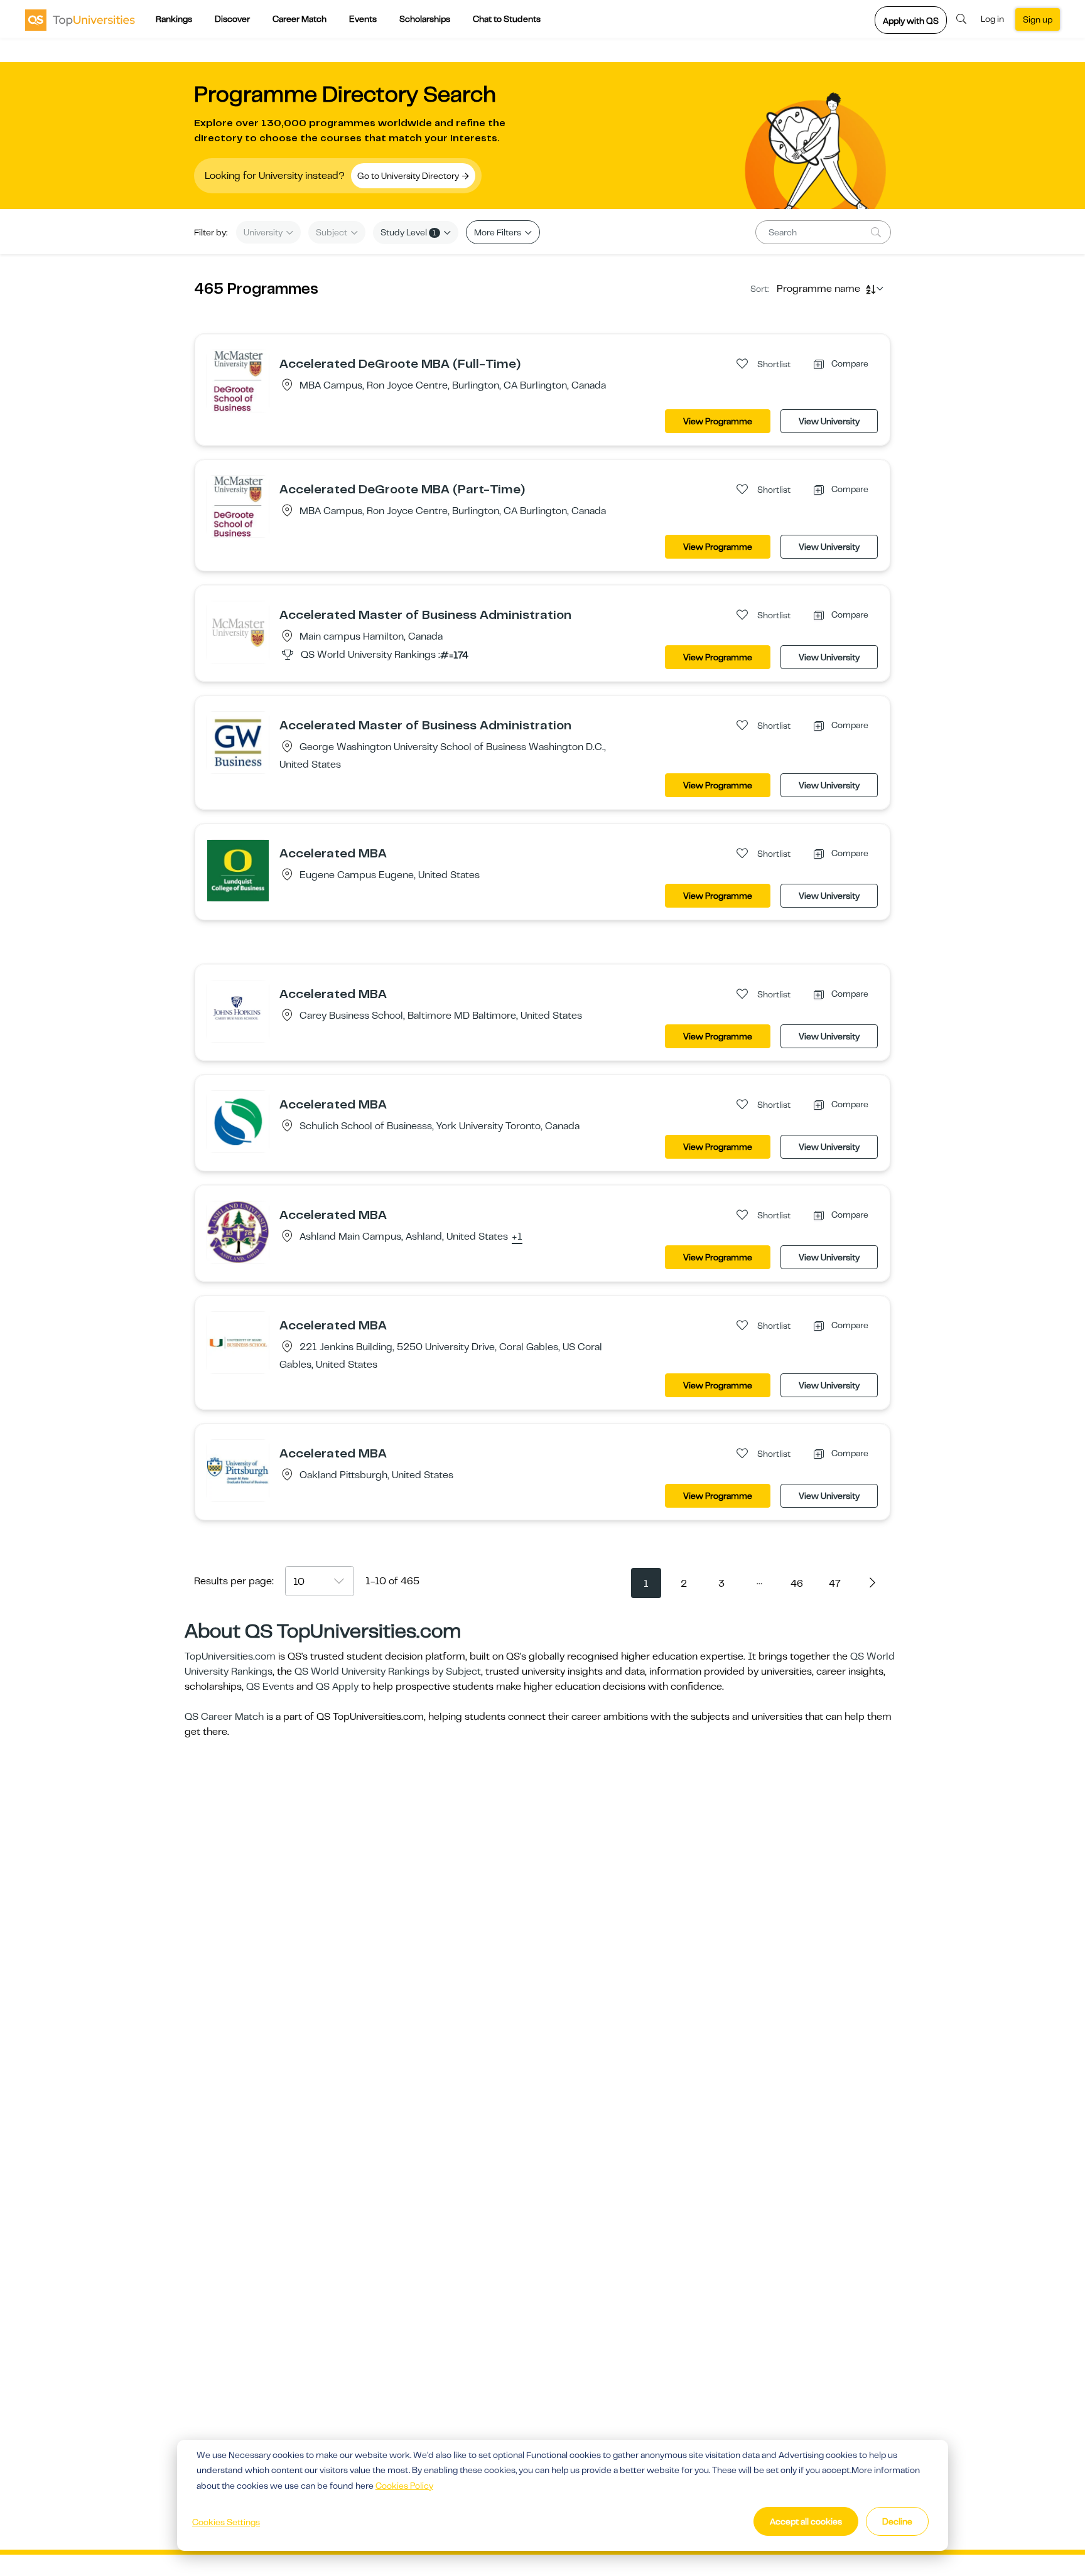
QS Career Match (224, 1717)
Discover (232, 19)
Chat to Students (507, 19)
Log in (992, 19)
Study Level (408, 232)
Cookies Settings (226, 2522)
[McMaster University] (238, 631)
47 (835, 1584)
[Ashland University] (238, 1232)
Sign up (1038, 19)
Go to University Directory (409, 176)
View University (829, 421)
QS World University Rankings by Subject (388, 1672)
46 (797, 1584)
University (264, 232)
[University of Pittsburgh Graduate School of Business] (238, 1470)
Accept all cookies (806, 2521)
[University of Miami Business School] (238, 1342)
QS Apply (337, 1687)
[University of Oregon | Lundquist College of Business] (238, 870)
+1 (517, 1237)
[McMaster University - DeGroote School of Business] (238, 380)
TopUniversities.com (230, 1656)
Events (363, 19)
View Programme (718, 421)
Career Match (300, 19)
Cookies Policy (404, 2486)
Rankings (174, 19)
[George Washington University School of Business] (238, 742)
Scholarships (425, 19)
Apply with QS (911, 21)
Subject (332, 232)
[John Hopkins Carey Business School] (238, 1011)
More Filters (499, 232)
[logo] (80, 19)
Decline (897, 2521)
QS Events (270, 1687)
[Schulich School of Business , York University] (238, 1121)
